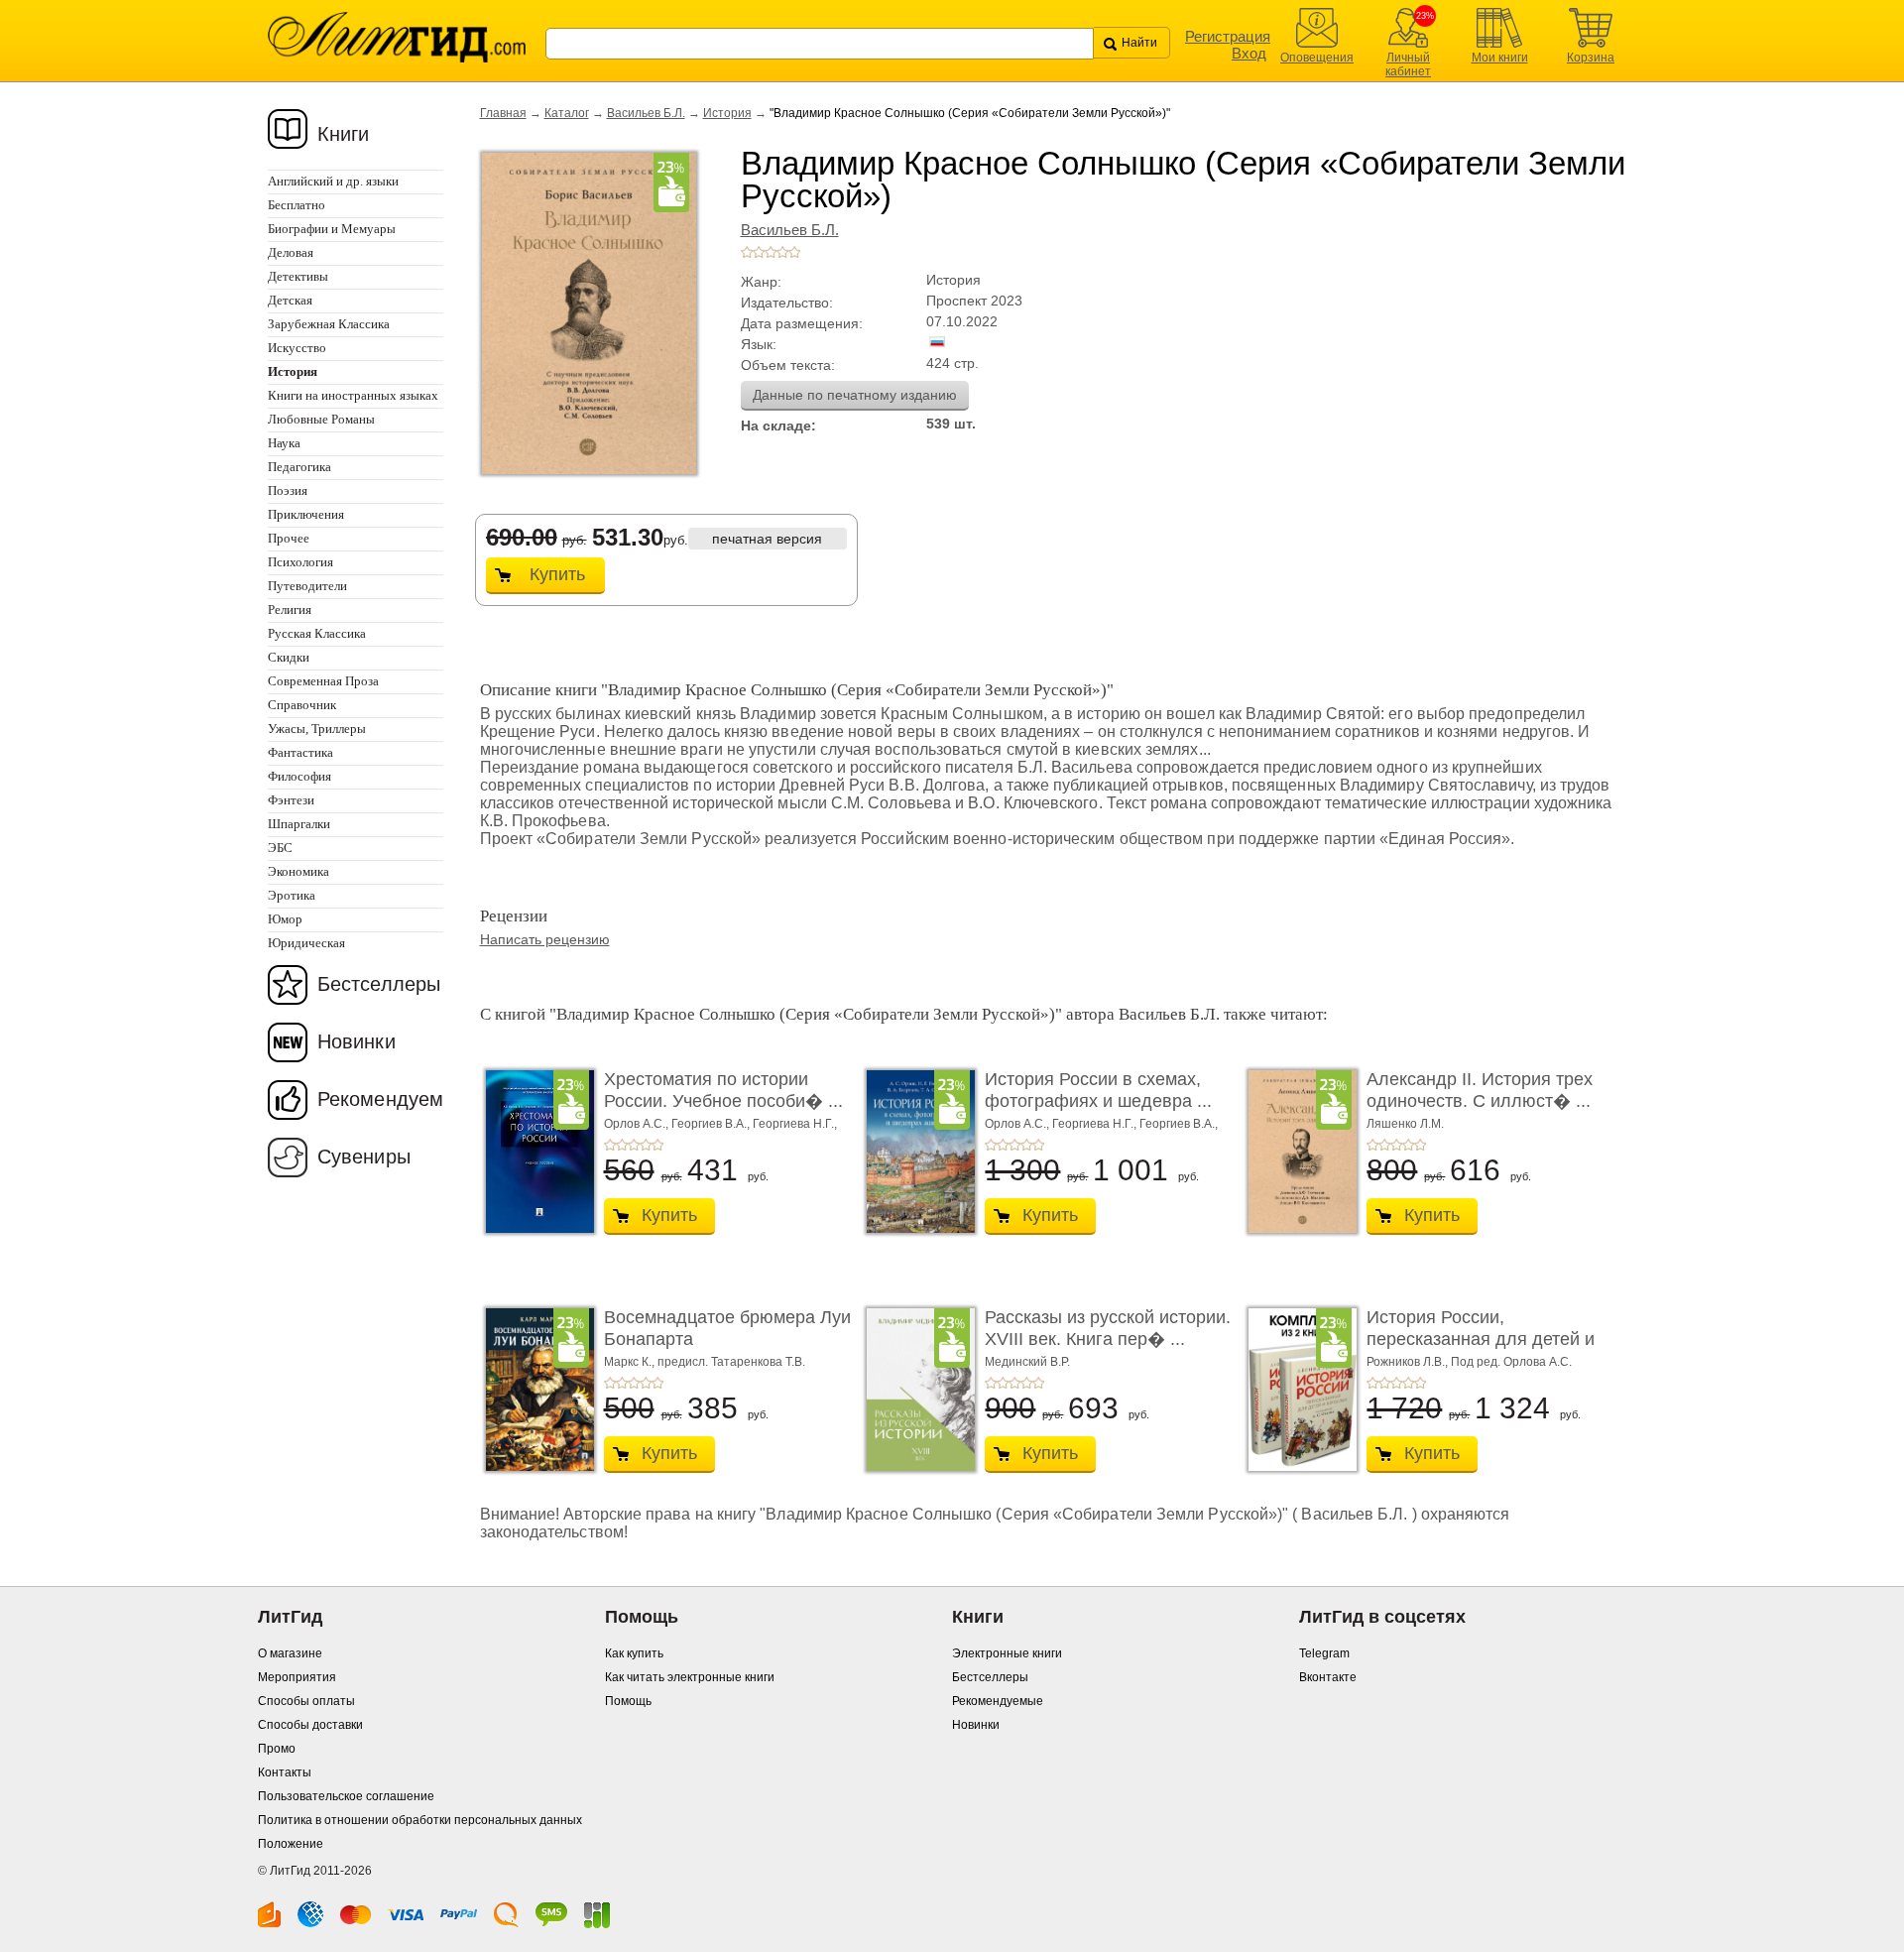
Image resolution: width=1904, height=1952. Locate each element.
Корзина (1591, 58)
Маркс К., (631, 1362)
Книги (344, 134)
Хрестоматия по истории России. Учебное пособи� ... (723, 1090)
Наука (284, 443)
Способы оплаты (306, 1701)
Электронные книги (1007, 1653)
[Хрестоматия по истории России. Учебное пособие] (535, 1152)
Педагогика (299, 467)
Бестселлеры (379, 984)
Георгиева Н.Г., (795, 1124)
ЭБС (280, 848)
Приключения (306, 514)
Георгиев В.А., (712, 1124)
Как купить (634, 1653)
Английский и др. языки (333, 181)
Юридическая (306, 943)
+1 (747, 252)
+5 (794, 252)
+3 (771, 252)
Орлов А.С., (638, 1124)
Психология (300, 562)
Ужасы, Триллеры (317, 729)
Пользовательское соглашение (346, 1796)
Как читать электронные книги (690, 1677)
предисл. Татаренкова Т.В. (731, 1362)
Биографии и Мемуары (332, 229)
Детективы (298, 276)
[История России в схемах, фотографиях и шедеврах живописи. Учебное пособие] (915, 1152)
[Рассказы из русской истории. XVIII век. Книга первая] (915, 1390)
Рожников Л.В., (1409, 1362)
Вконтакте (1328, 1677)
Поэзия (288, 490)
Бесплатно (297, 205)
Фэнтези (291, 800)
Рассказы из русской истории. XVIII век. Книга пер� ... (1108, 1328)
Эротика (292, 895)
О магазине (290, 1653)
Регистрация (1228, 36)
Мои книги (1500, 58)
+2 (759, 252)
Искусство (297, 348)
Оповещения (1317, 58)
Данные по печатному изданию (855, 395)
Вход (1249, 53)
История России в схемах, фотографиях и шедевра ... (1098, 1090)
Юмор (285, 919)
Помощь (628, 1701)
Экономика (298, 871)
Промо (277, 1749)
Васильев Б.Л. (646, 113)
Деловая (291, 252)
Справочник (302, 705)
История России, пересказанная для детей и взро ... (1481, 1339)
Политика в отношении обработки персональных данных (420, 1820)
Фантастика (300, 752)
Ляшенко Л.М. (1405, 1124)
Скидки (289, 657)
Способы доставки (310, 1725)
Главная (503, 113)
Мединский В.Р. (1027, 1362)
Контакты (285, 1772)
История (727, 113)
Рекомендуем (380, 1099)
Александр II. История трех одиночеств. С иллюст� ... (1480, 1090)
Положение (291, 1844)
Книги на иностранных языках (353, 395)
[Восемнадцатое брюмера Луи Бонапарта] (535, 1390)
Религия (290, 610)
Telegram (1324, 1653)
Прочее (289, 538)
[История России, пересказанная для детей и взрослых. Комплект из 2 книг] (1297, 1390)
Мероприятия (297, 1677)
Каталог (567, 113)
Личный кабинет (1408, 64)
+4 (782, 252)
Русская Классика (317, 633)
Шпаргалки (299, 824)
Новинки (357, 1041)
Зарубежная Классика (329, 324)
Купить (557, 574)
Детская (290, 300)
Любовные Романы (321, 419)
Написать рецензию (545, 939)
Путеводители (307, 586)
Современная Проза (323, 681)
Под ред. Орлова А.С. (1511, 1362)
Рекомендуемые (998, 1701)
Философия (299, 776)
